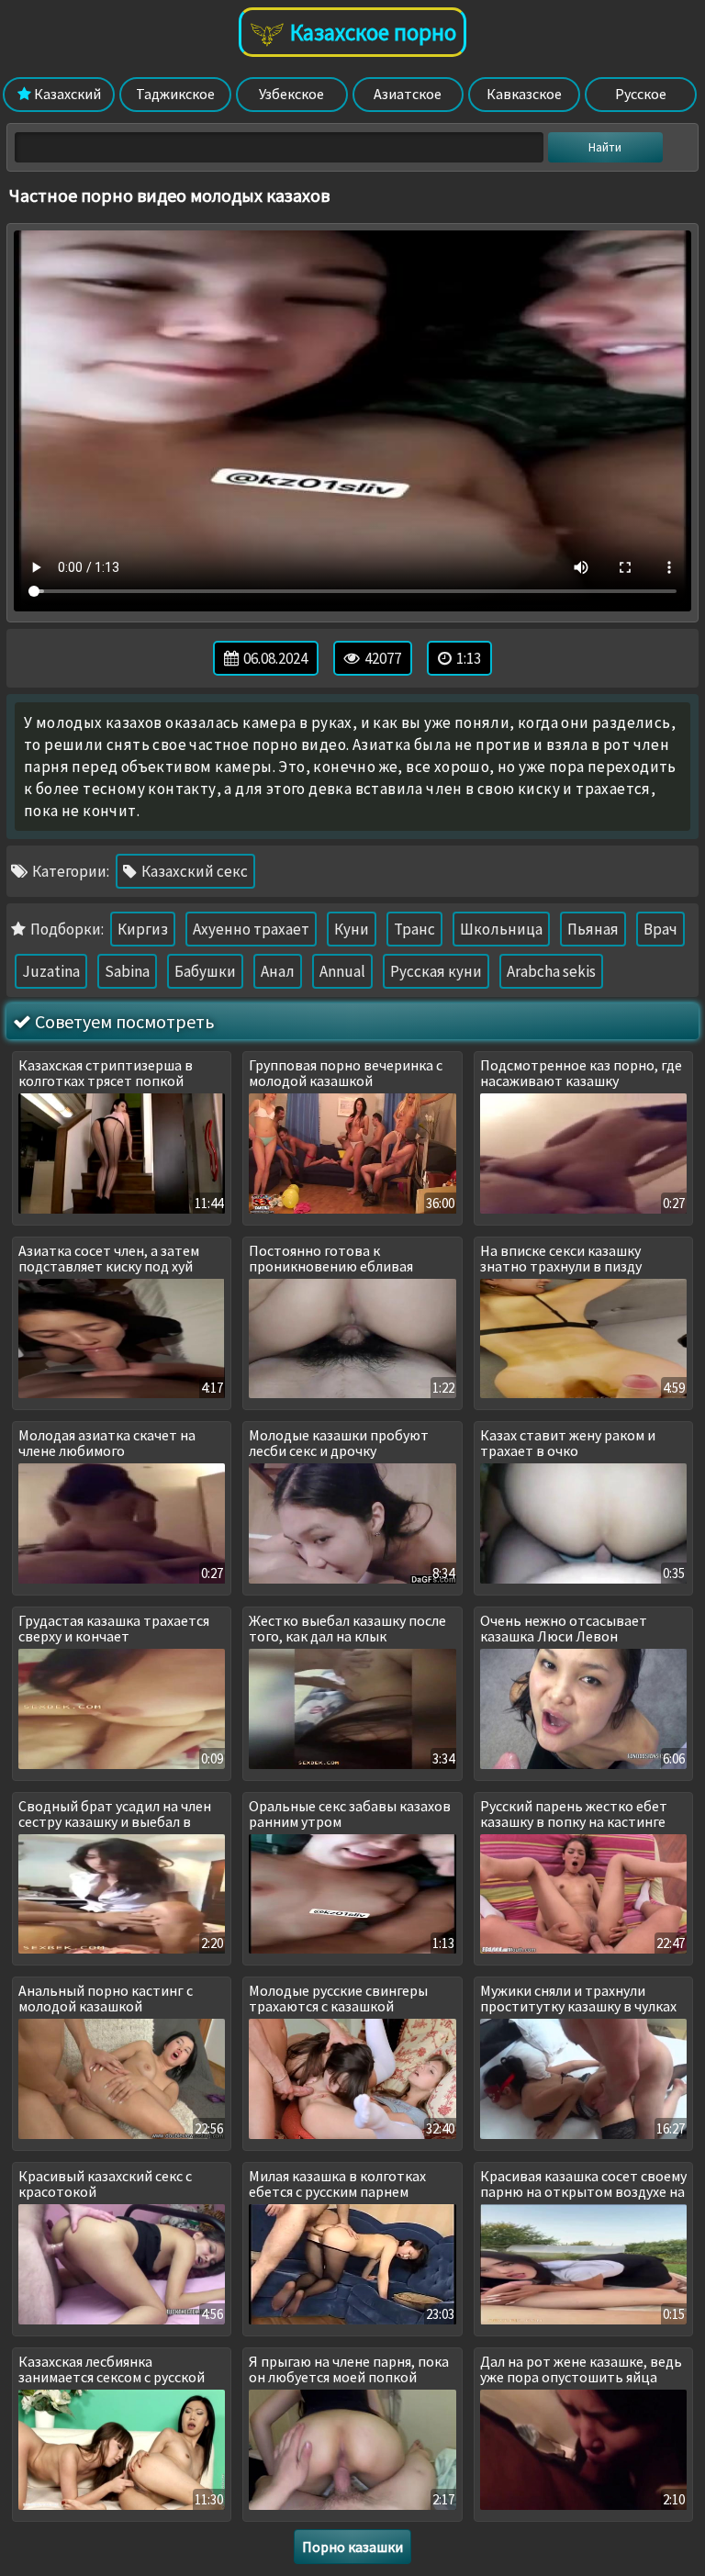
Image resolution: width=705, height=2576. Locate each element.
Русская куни (436, 971)
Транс (414, 929)
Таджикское (175, 94)
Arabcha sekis (551, 971)
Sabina (127, 971)
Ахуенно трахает (251, 929)
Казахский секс (193, 871)
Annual (342, 971)
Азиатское (408, 94)
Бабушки (205, 971)
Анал (278, 971)
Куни (352, 929)
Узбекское (291, 94)
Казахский (66, 94)
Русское (641, 94)
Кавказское (524, 94)
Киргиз (143, 929)
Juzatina (51, 971)
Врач (660, 929)
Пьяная (593, 929)
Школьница (501, 929)
